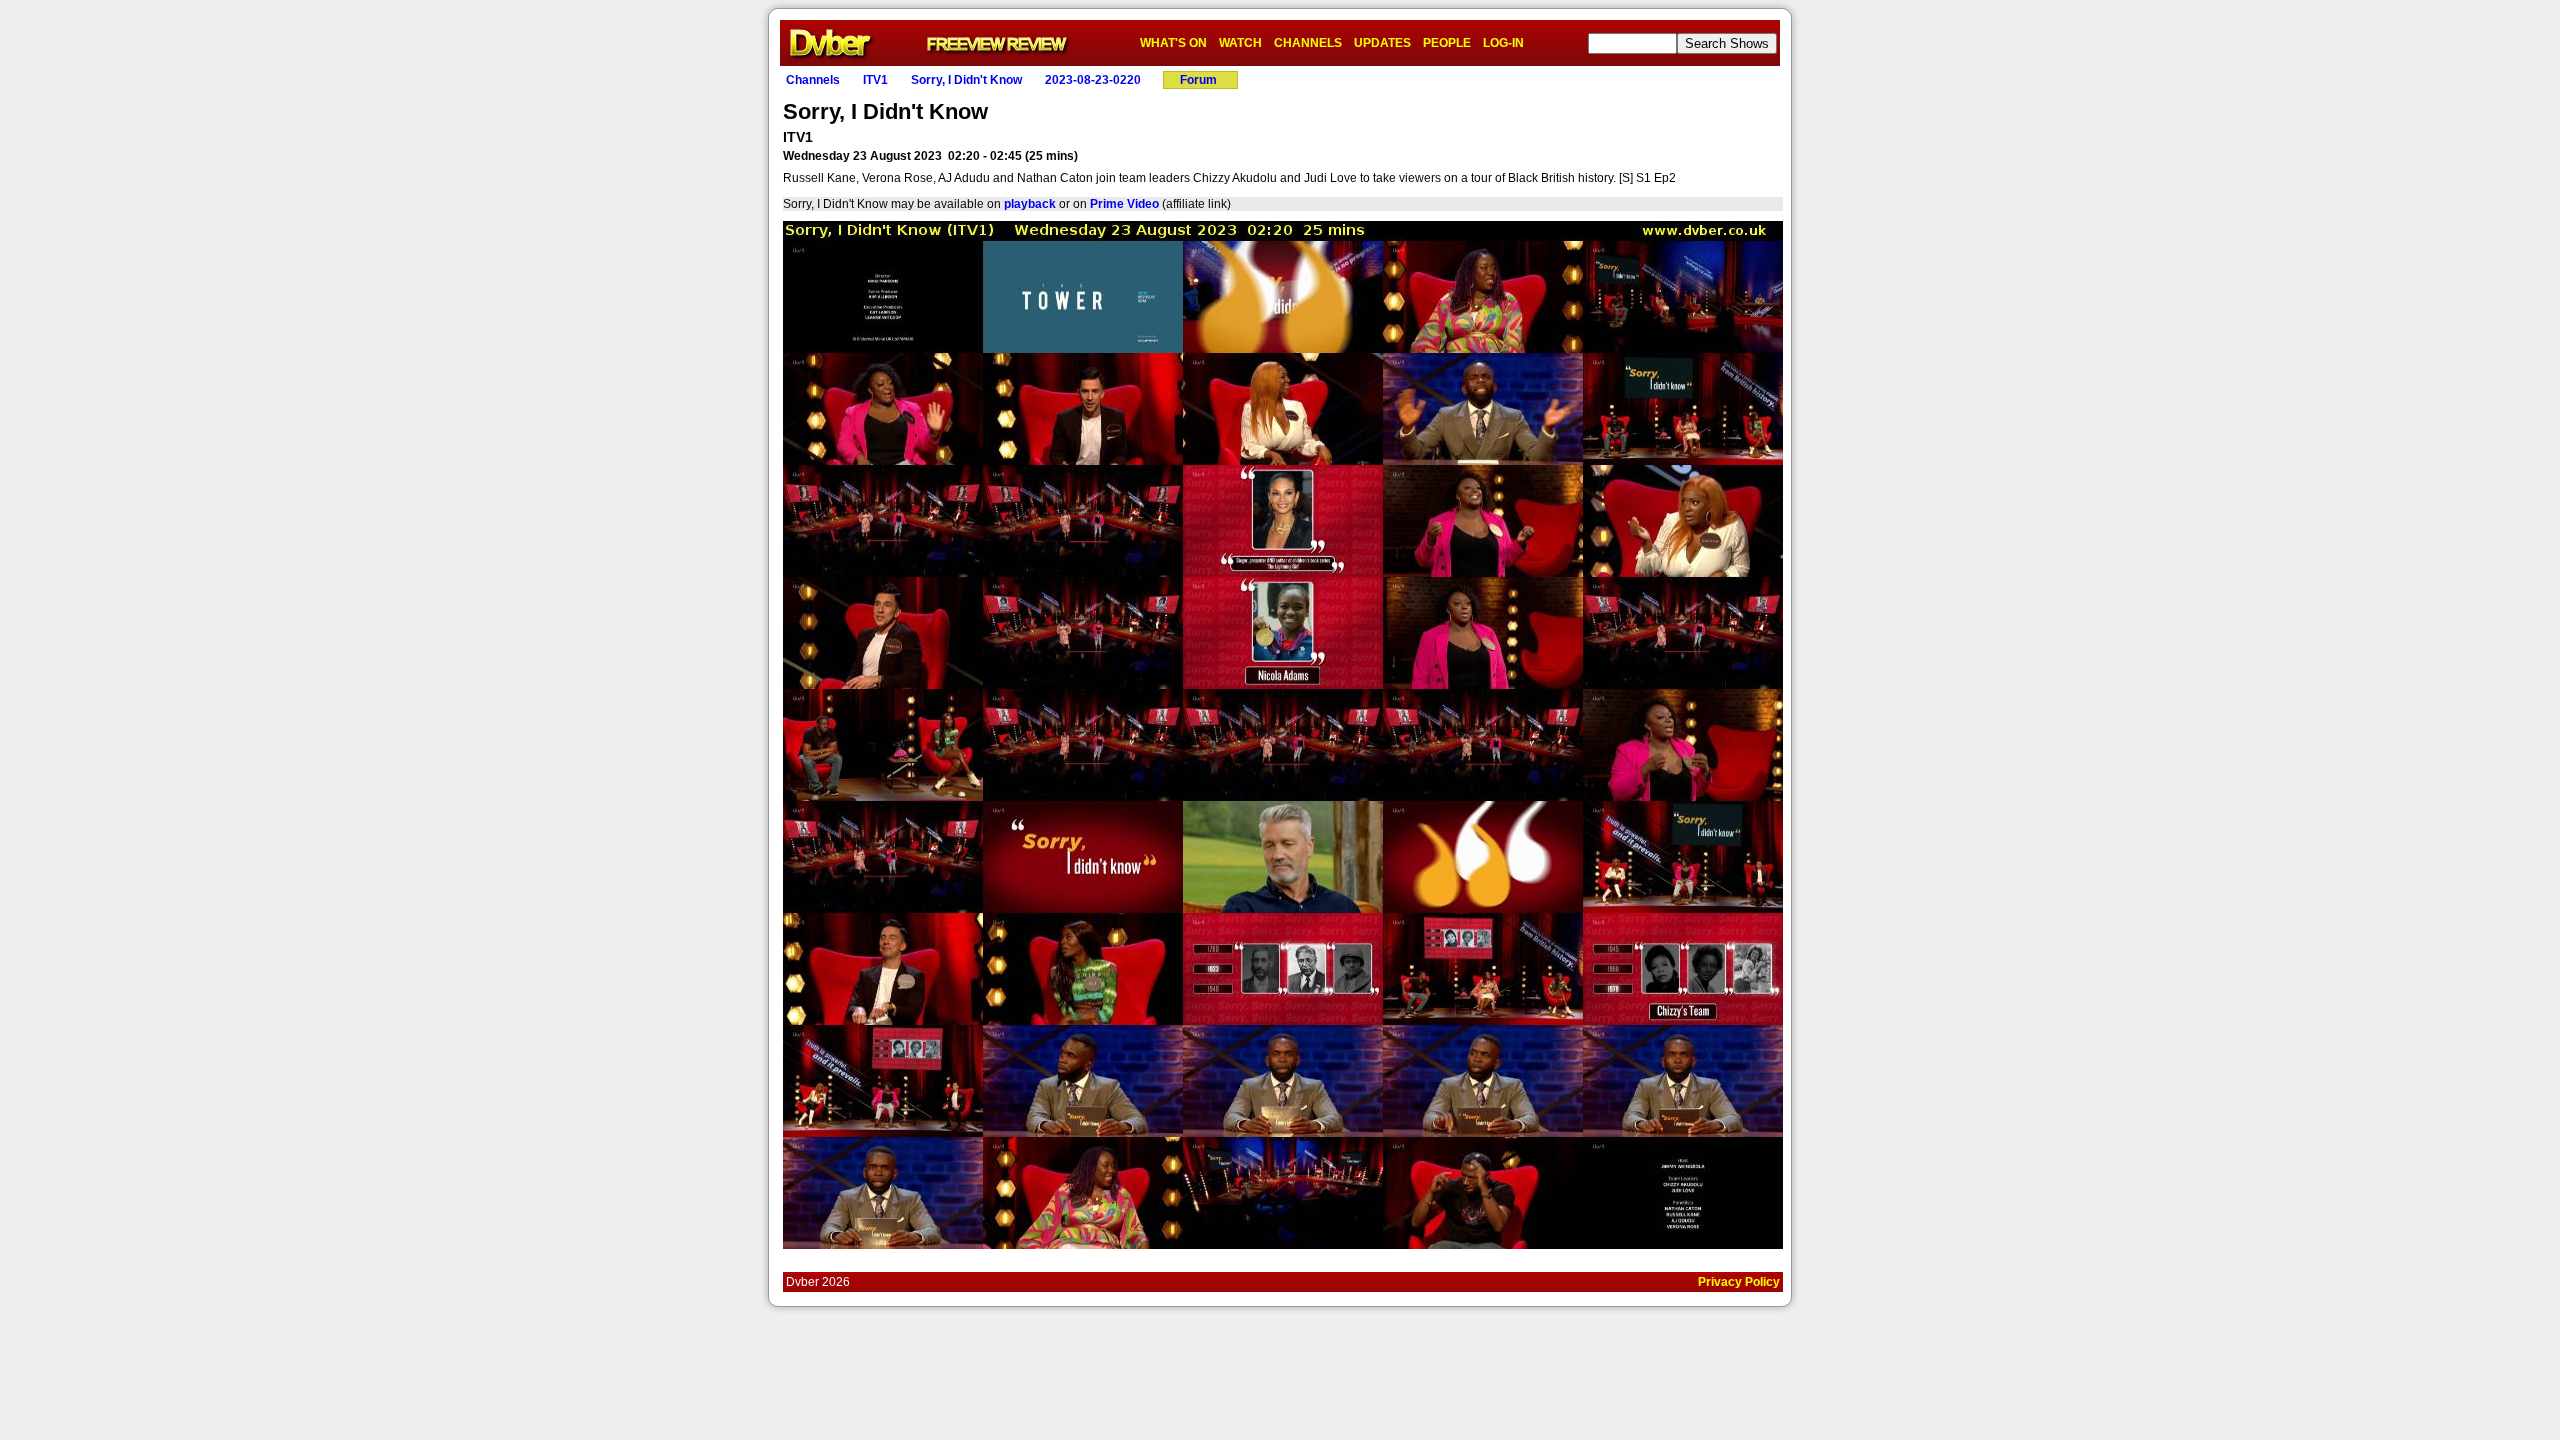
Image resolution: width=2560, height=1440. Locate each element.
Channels (813, 80)
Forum (1198, 80)
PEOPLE (1447, 43)
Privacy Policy (1739, 1282)
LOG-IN (1503, 43)
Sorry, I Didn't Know (966, 80)
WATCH (1240, 43)
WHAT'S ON (1173, 43)
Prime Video (1124, 204)
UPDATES (1382, 43)
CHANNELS (1308, 43)
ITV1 (875, 80)
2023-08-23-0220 (1093, 80)
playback (1030, 204)
